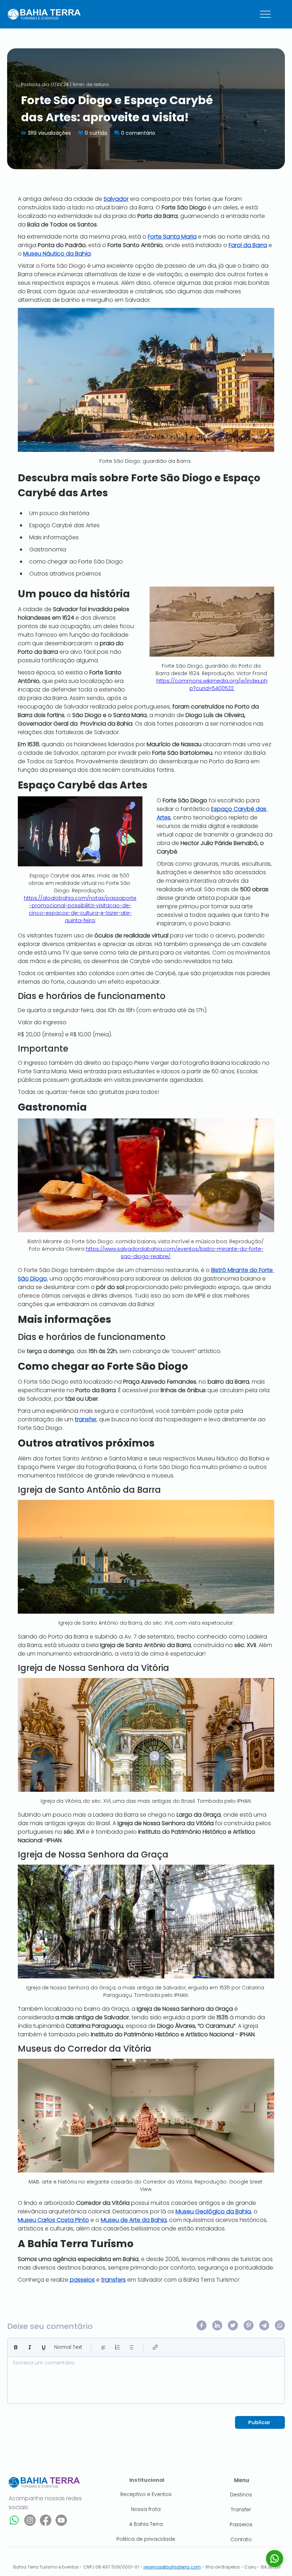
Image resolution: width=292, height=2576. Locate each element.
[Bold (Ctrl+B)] (16, 2347)
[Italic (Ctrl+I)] (30, 2347)
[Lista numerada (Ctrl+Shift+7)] (117, 2347)
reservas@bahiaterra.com (172, 2567)
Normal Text (68, 2347)
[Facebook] (46, 2520)
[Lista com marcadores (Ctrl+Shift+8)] (131, 2347)
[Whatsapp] (14, 2520)
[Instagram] (30, 2520)
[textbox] (146, 2378)
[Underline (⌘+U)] (44, 2347)
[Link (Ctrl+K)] (155, 2347)
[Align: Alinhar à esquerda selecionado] (103, 2347)
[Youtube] (61, 2520)
